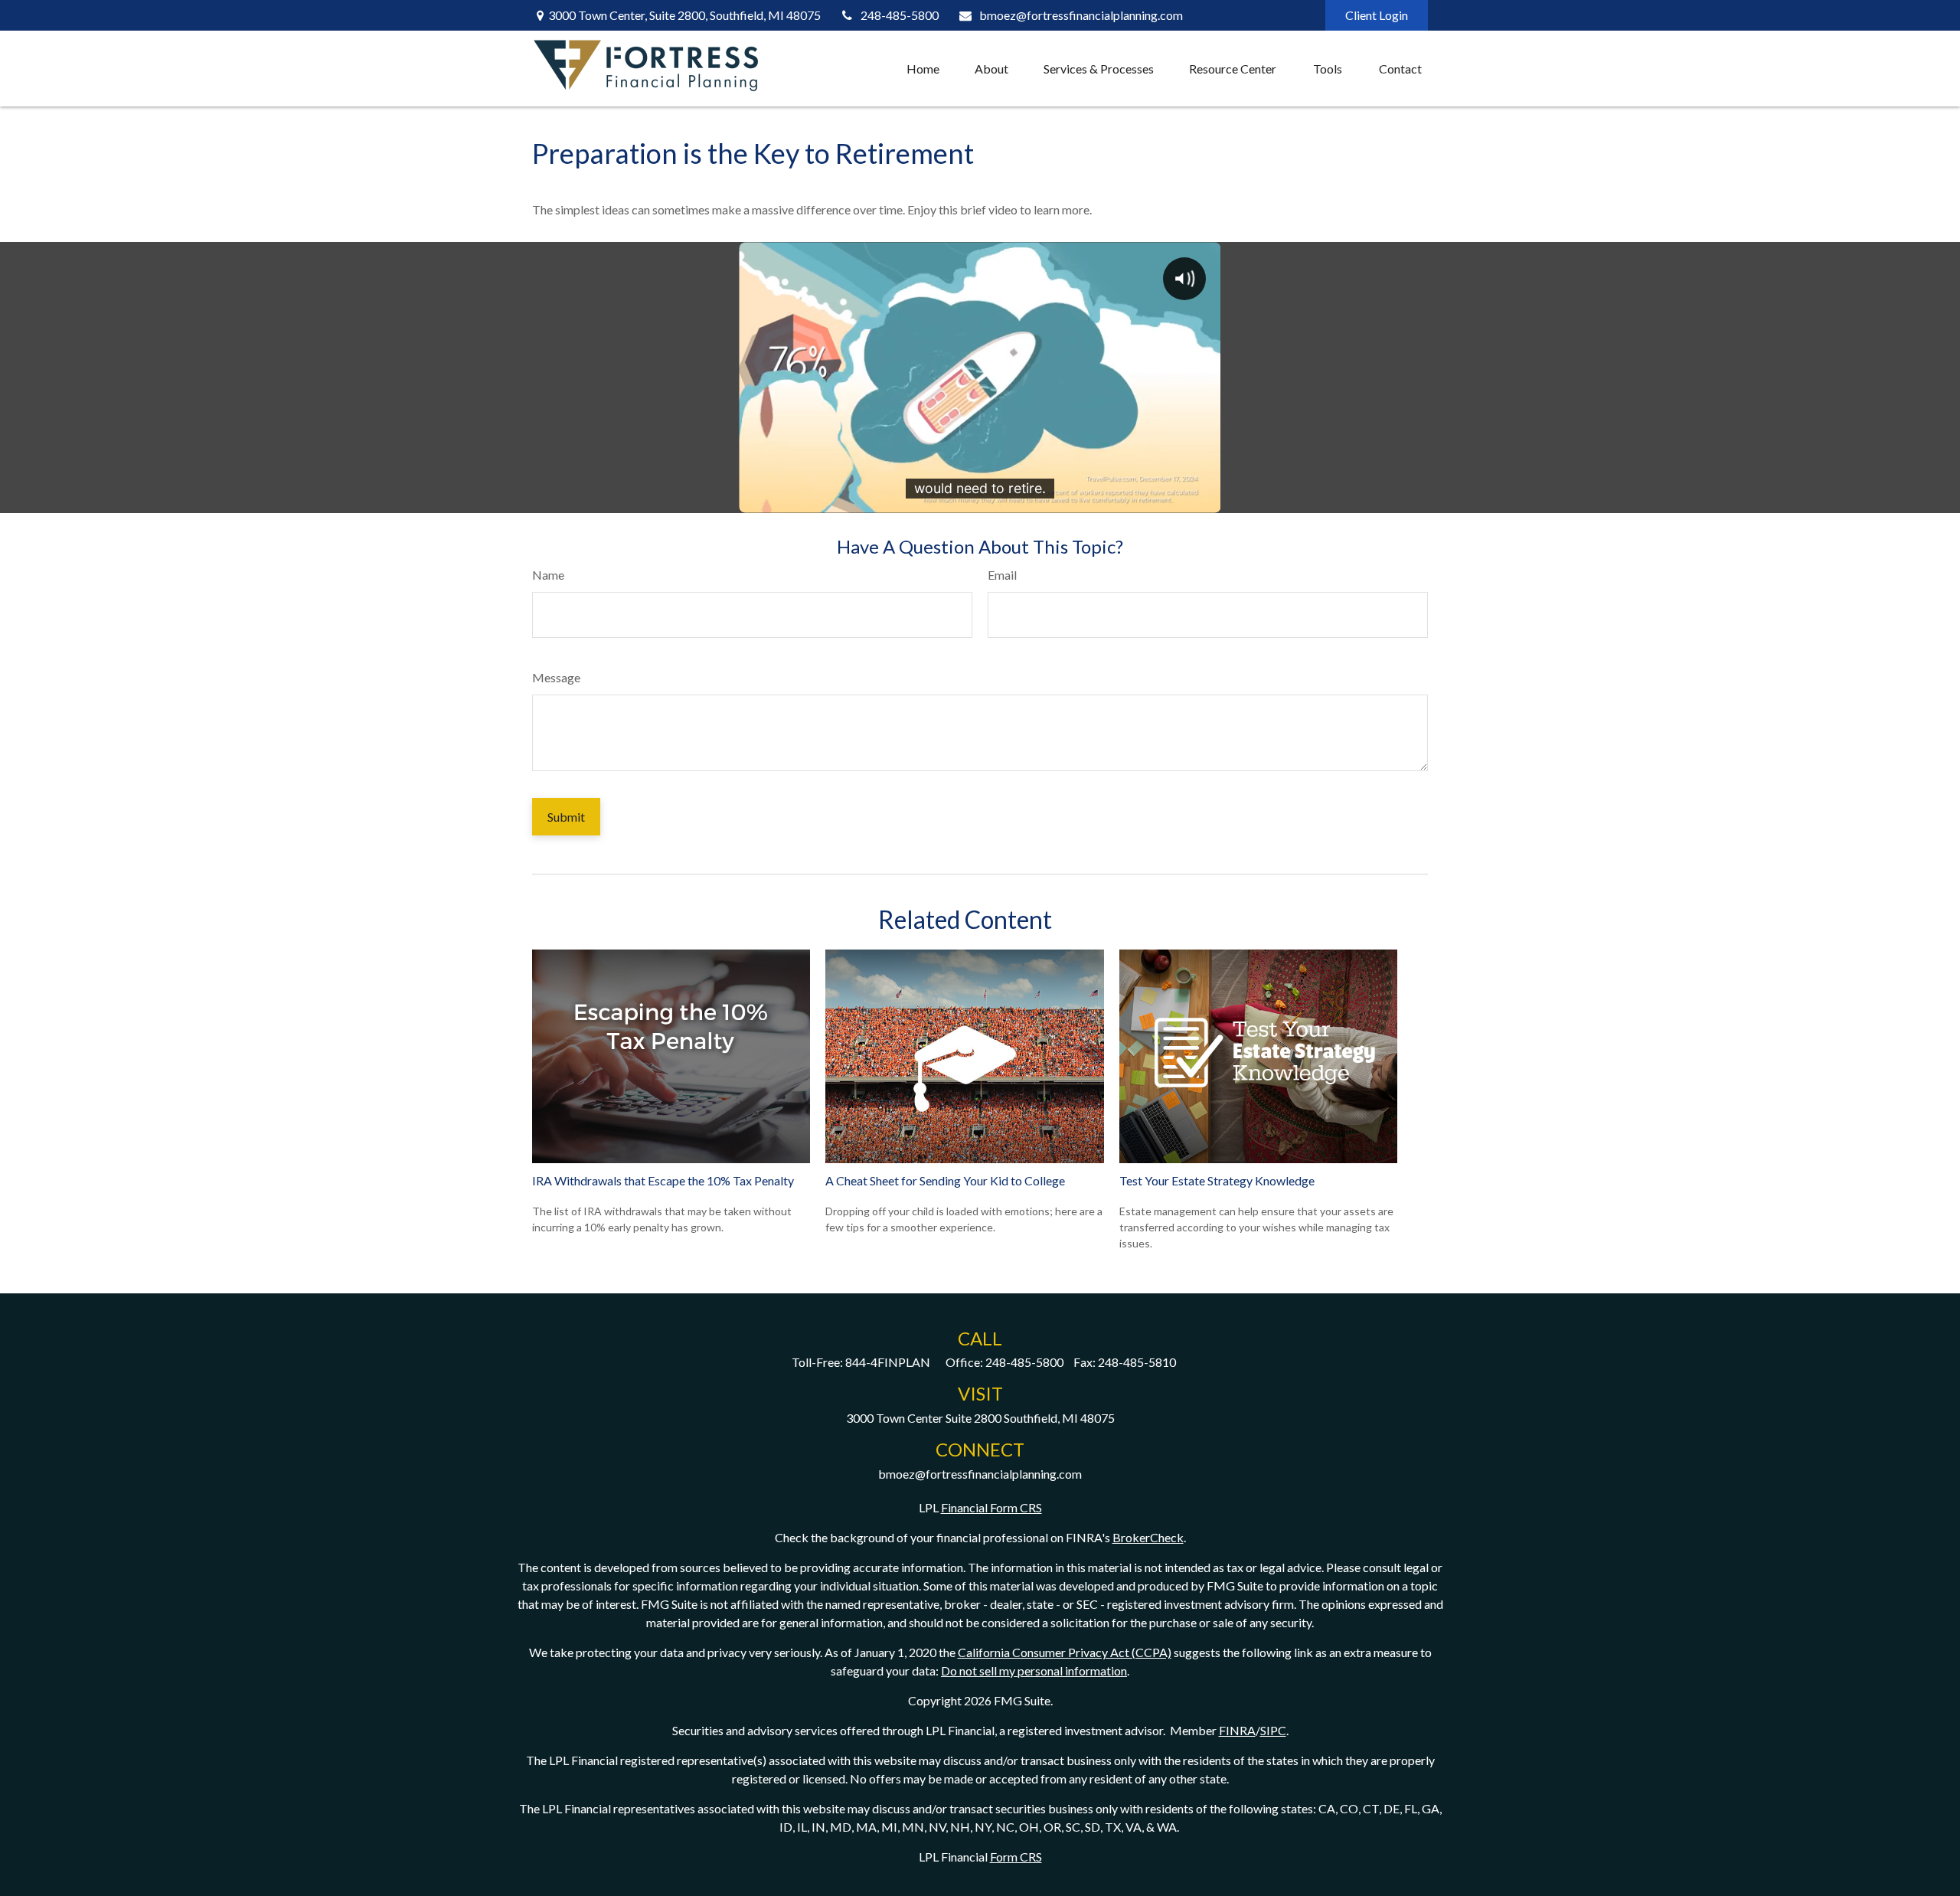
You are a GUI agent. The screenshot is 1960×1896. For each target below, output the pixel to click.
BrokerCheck (1148, 1537)
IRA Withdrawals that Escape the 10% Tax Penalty (663, 1180)
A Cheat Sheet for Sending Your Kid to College (945, 1180)
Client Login (1377, 15)
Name (548, 575)
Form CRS (1016, 1857)
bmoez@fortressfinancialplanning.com (1081, 15)
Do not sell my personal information (1034, 1670)
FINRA (1237, 1730)
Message (556, 677)
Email (1002, 575)
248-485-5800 (900, 15)
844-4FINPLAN (888, 1362)
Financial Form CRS (991, 1507)
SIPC (1273, 1730)
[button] (923, 69)
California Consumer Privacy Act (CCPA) (1065, 1652)
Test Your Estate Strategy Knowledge (1217, 1180)
